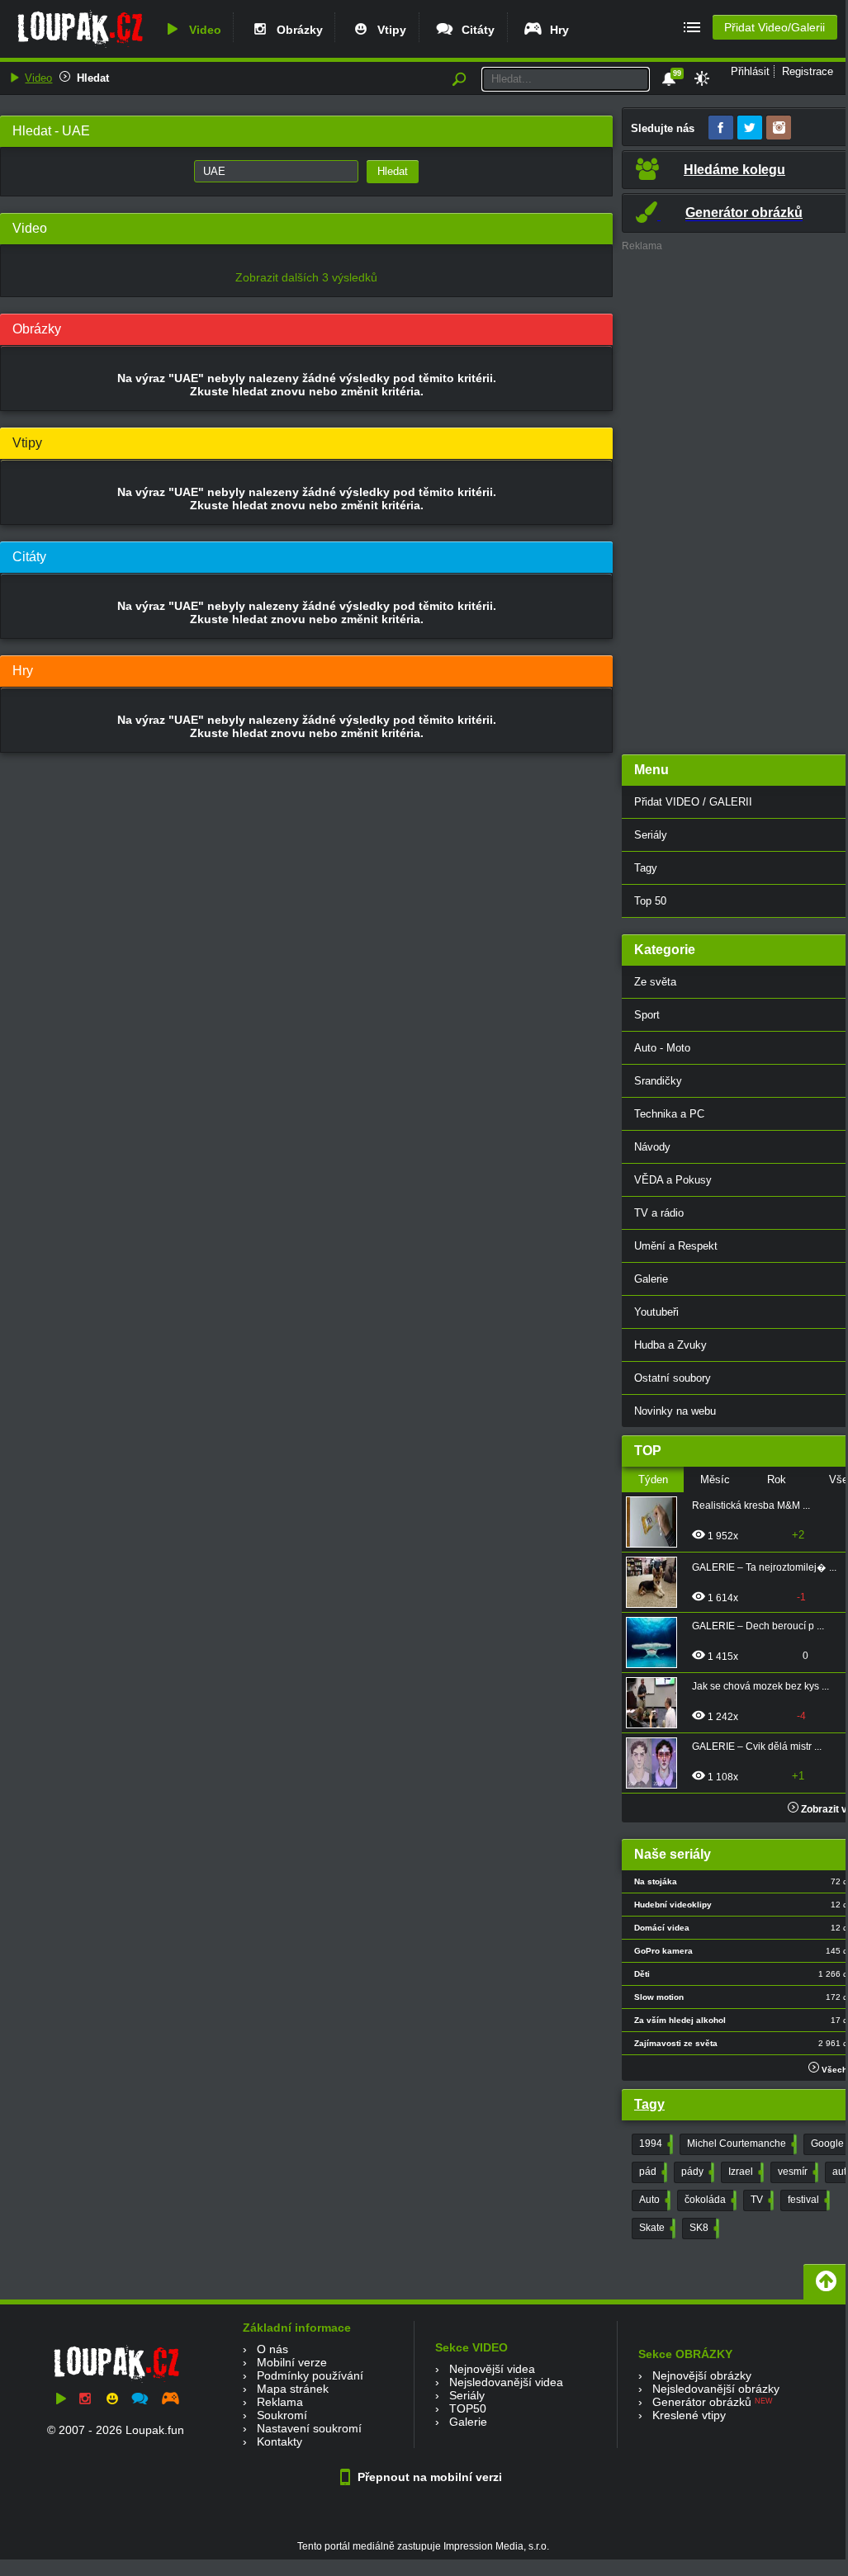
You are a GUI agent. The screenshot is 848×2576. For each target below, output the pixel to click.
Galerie (468, 2422)
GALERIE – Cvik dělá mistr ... (757, 1746)
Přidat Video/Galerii (775, 27)
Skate (656, 2228)
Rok (777, 1479)
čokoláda (709, 2200)
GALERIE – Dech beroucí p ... (758, 1626)
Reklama (280, 2402)
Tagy (649, 2104)
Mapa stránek (293, 2389)
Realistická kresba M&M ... (751, 1505)
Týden (653, 1479)
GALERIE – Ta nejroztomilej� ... (764, 1567)
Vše (839, 1479)
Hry (556, 30)
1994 (654, 2144)
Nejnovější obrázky (702, 2375)
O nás (272, 2349)
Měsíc (715, 1479)
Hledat (93, 78)
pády (696, 2172)
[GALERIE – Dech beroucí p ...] (656, 1642)
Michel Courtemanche (740, 2144)
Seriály (467, 2395)
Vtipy (388, 30)
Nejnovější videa (492, 2369)
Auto (653, 2200)
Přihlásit (750, 71)
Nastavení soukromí (309, 2428)
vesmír (796, 2172)
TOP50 (468, 2408)
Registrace (808, 71)
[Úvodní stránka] (80, 47)
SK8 (703, 2228)
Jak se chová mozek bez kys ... (760, 1686)
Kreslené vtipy (689, 2415)
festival (807, 2200)
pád (651, 2172)
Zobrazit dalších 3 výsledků (306, 277)
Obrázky (296, 30)
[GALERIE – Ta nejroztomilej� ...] (656, 1582)
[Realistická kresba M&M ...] (656, 1522)
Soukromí (282, 2415)
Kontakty (280, 2441)
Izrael (744, 2172)
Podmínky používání (310, 2375)
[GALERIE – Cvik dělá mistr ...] (656, 1763)
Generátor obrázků (702, 2402)
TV (760, 2200)
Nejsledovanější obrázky (716, 2389)
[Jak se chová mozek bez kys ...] (656, 1703)
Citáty (475, 30)
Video (202, 30)
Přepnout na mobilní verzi (428, 2477)
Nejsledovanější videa (506, 2382)
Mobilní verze (292, 2362)
